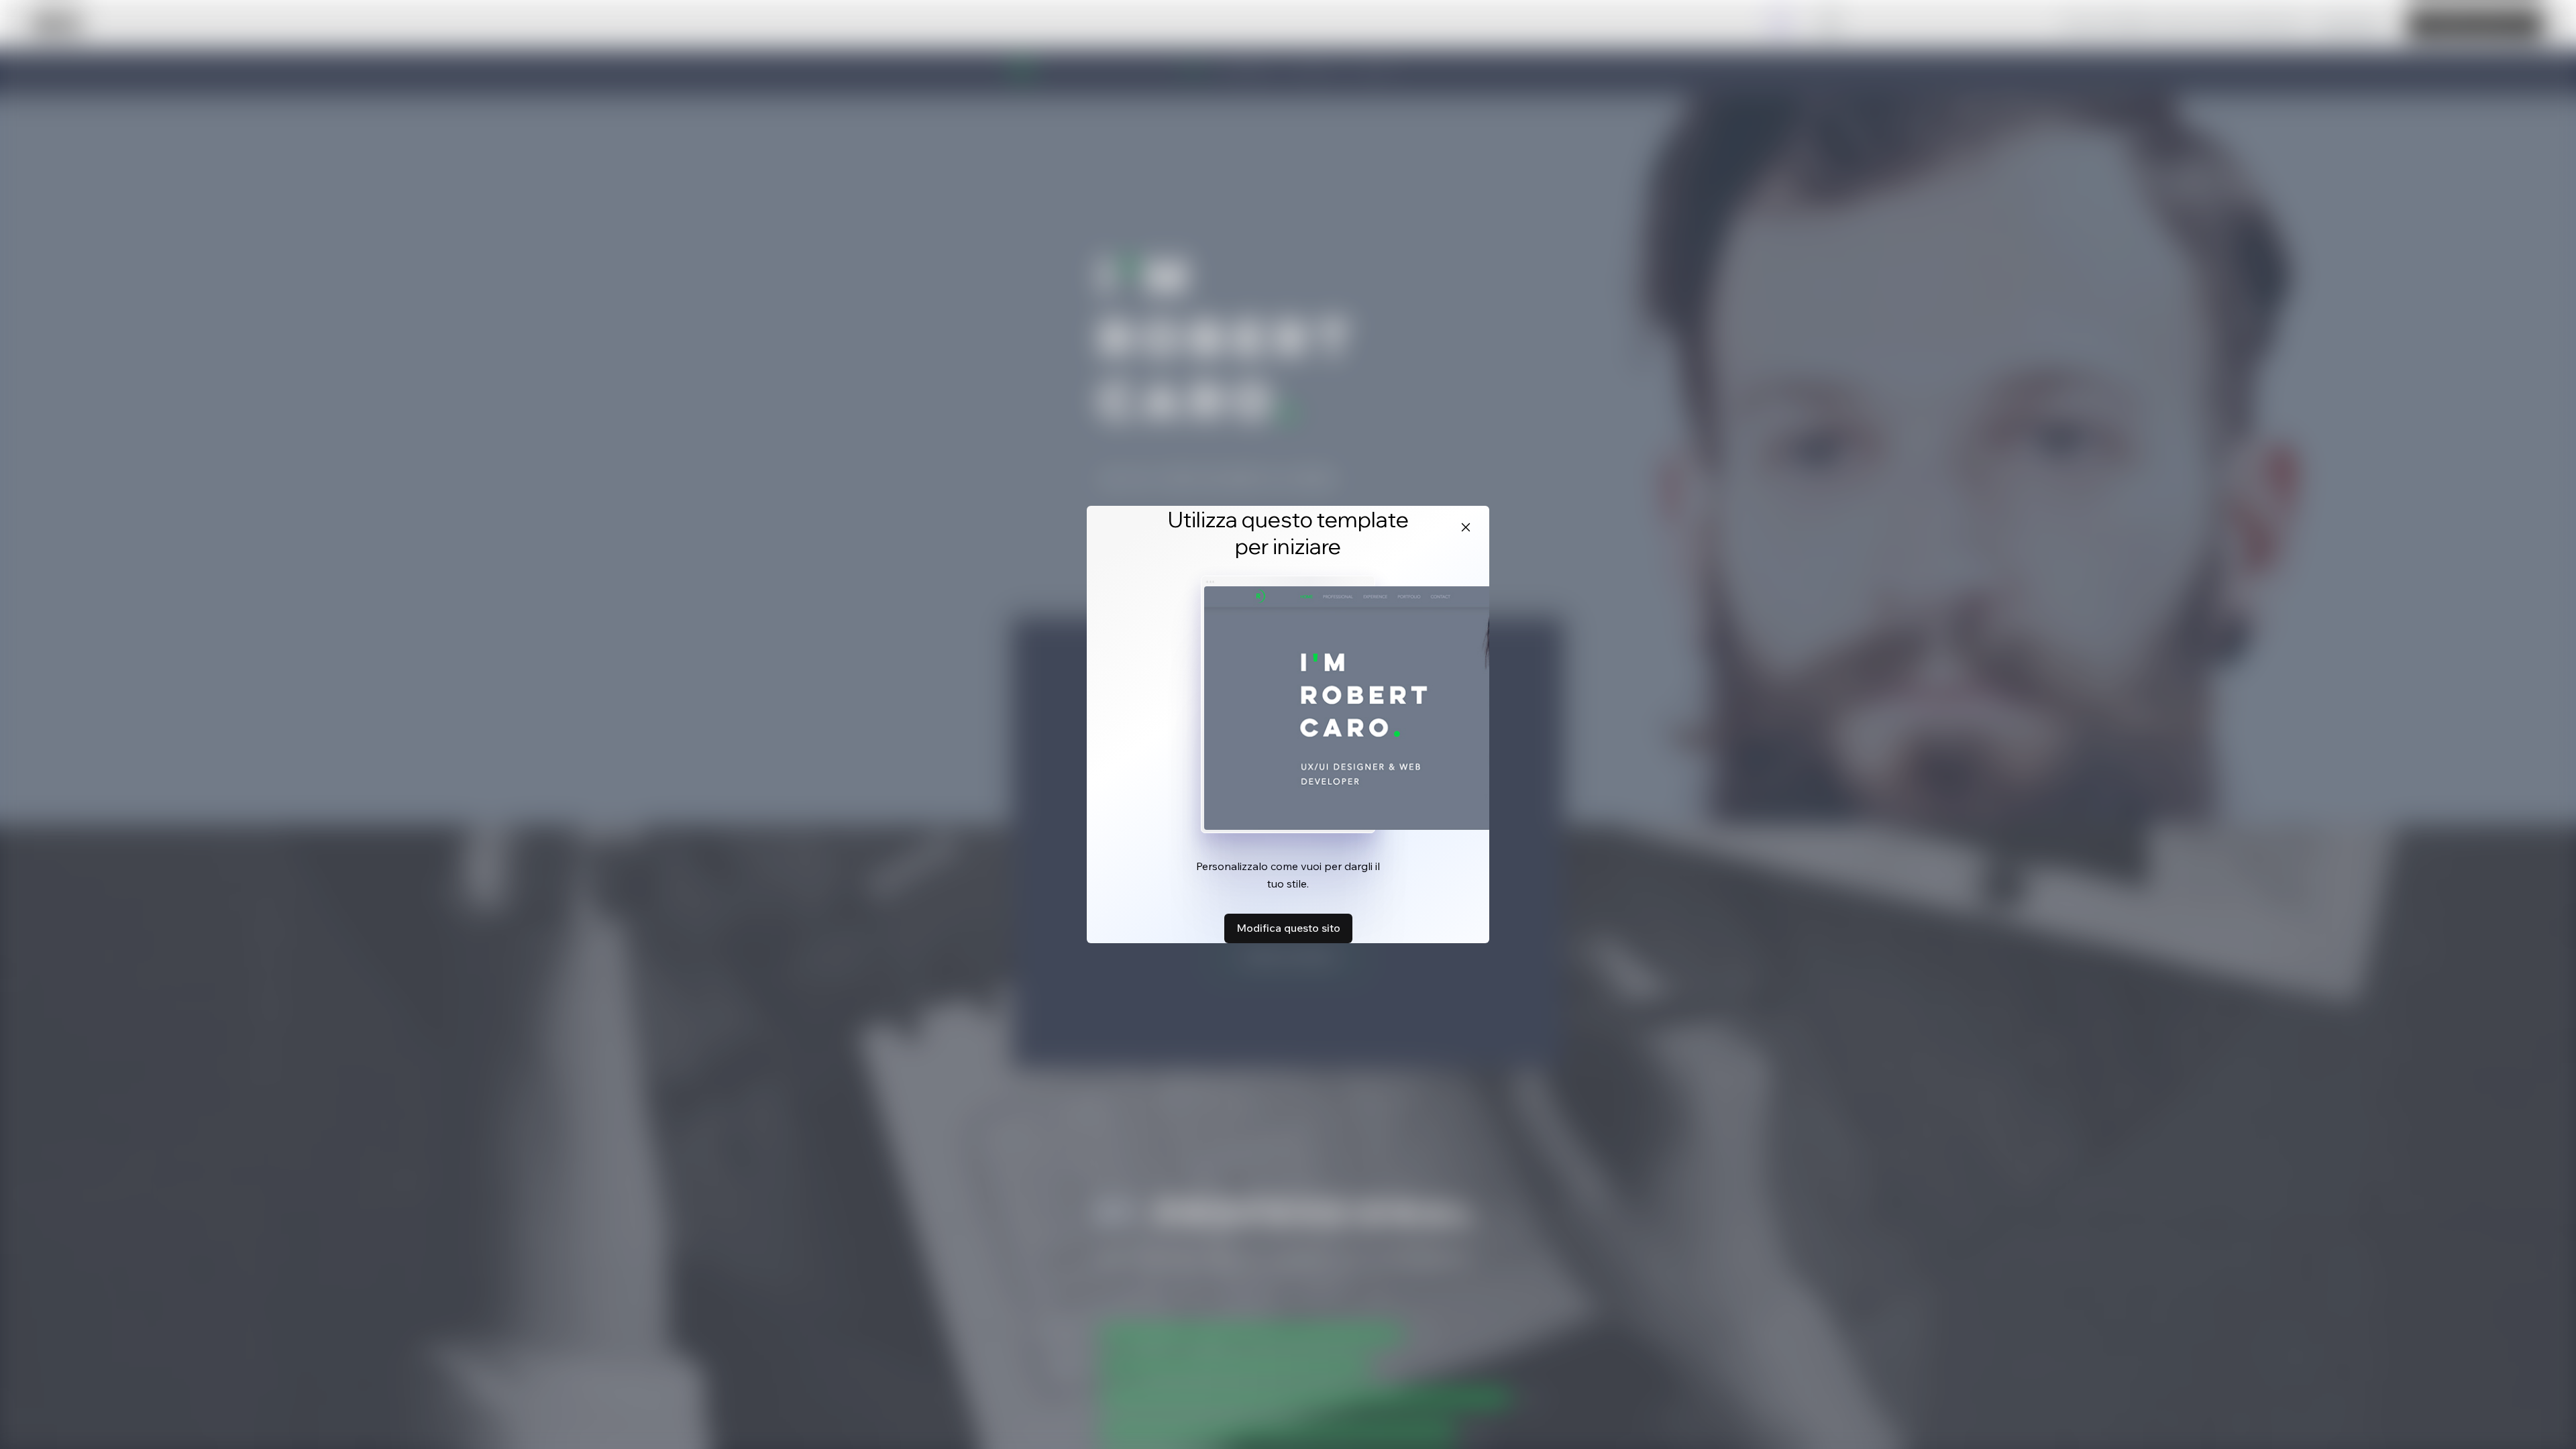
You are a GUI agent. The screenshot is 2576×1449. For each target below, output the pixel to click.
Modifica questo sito (1288, 928)
